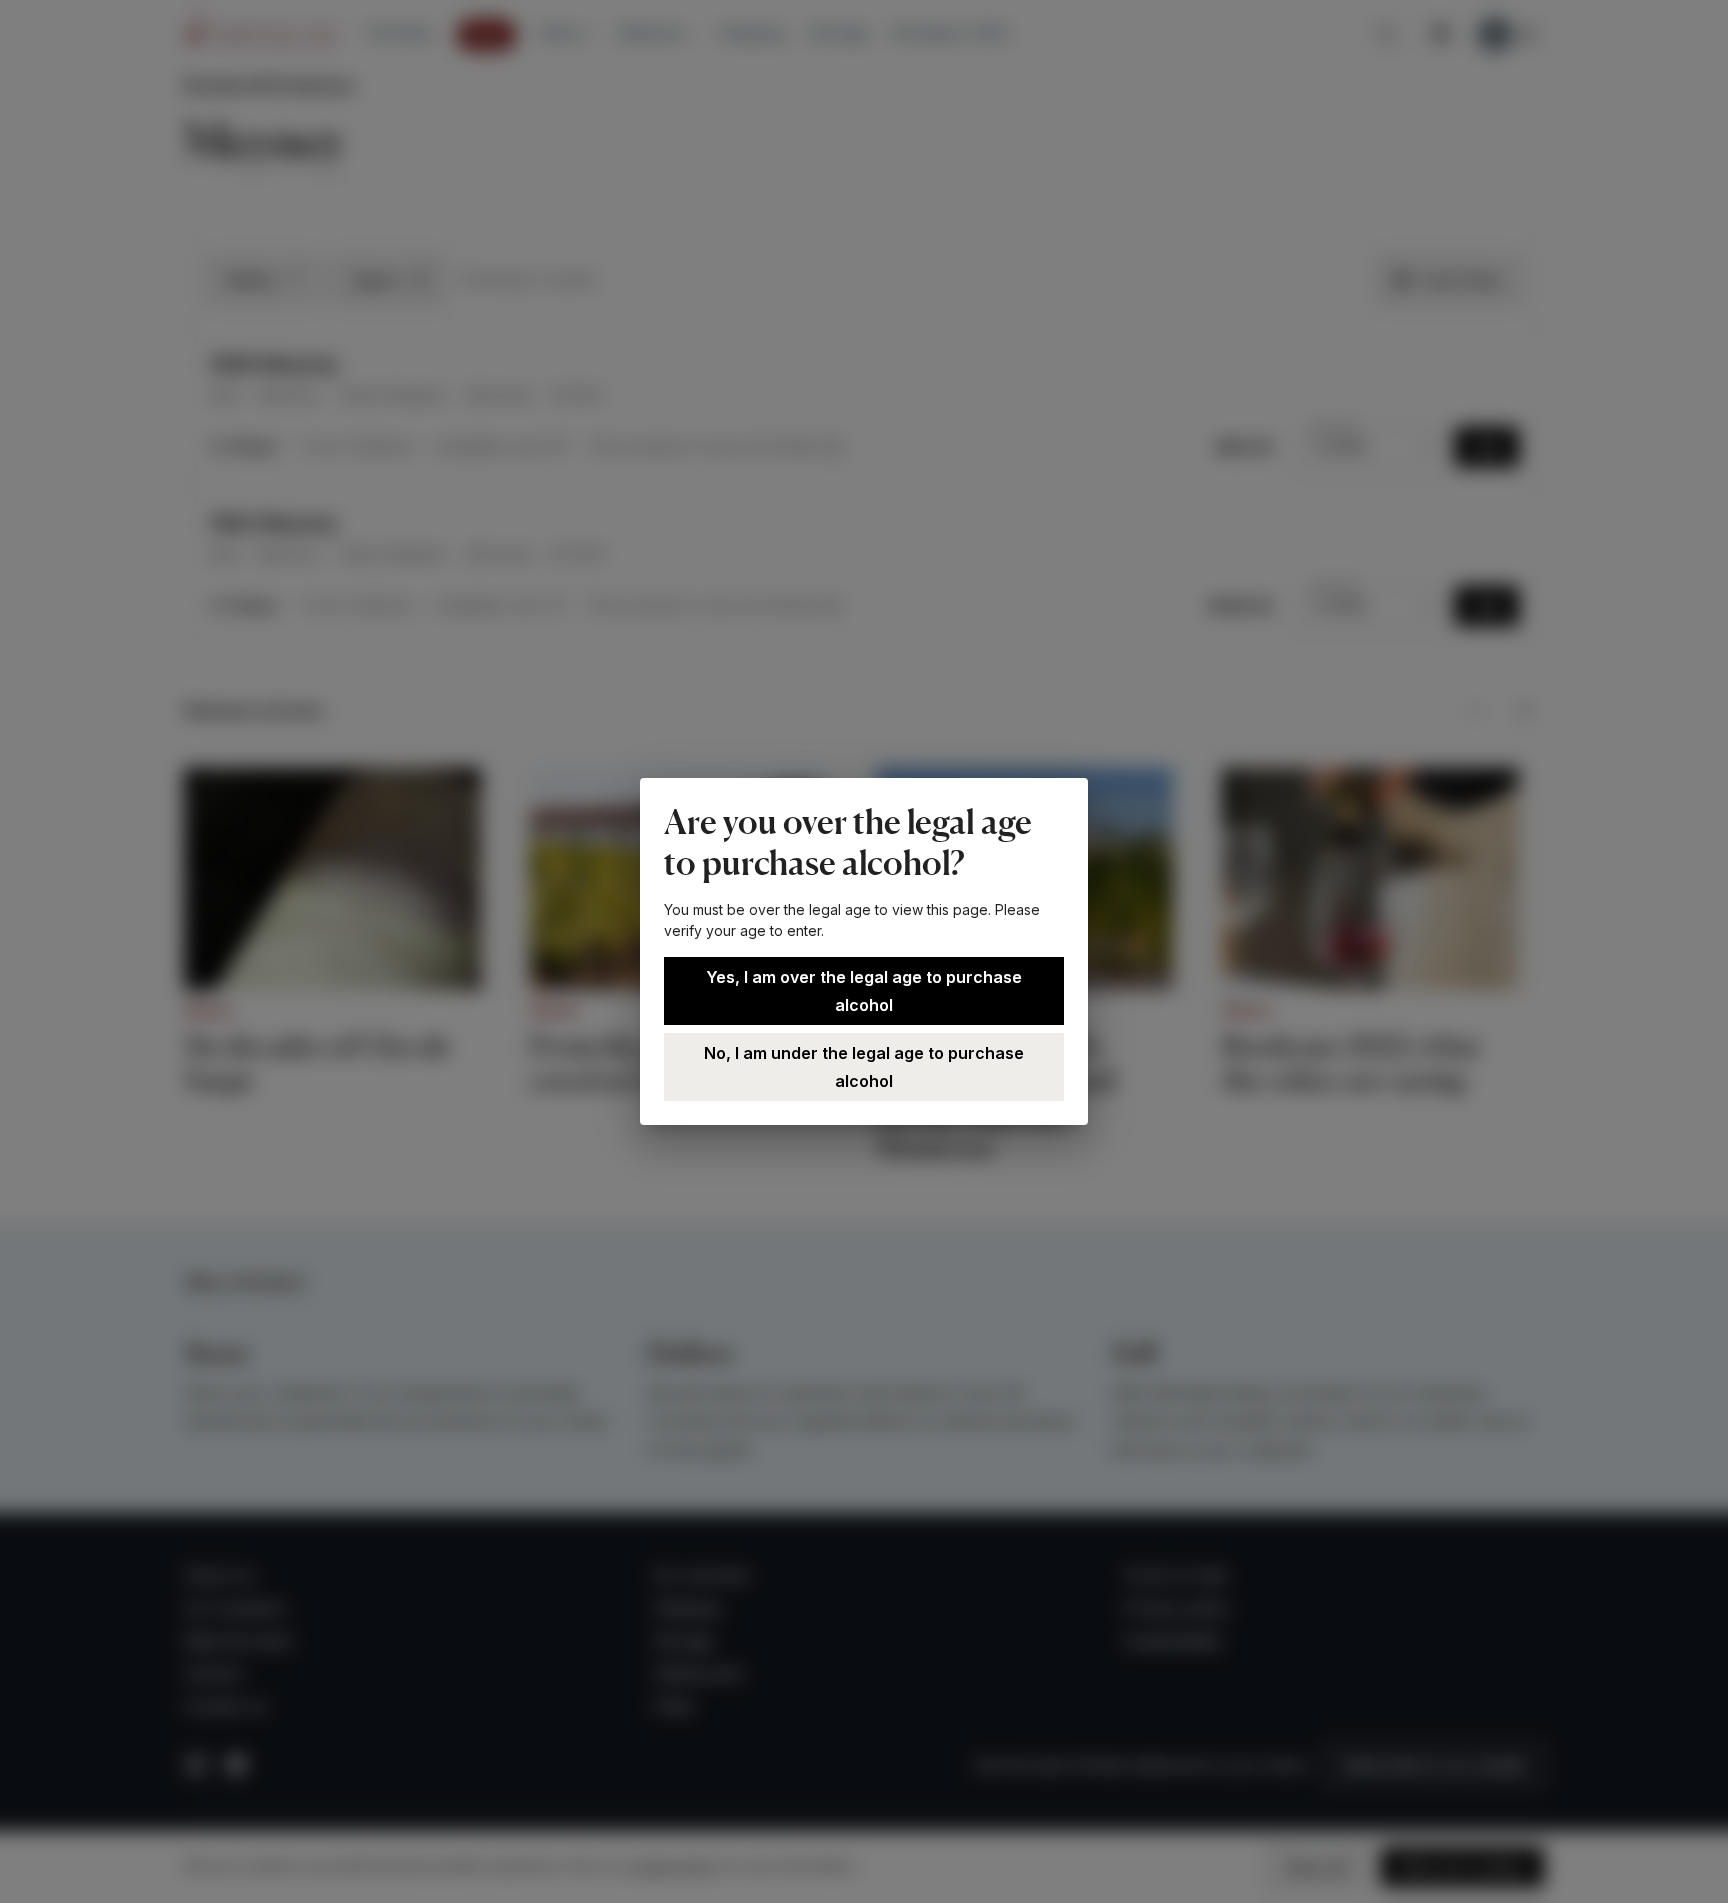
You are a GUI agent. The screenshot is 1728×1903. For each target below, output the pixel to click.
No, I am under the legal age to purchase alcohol (864, 1067)
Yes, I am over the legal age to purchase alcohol (864, 991)
